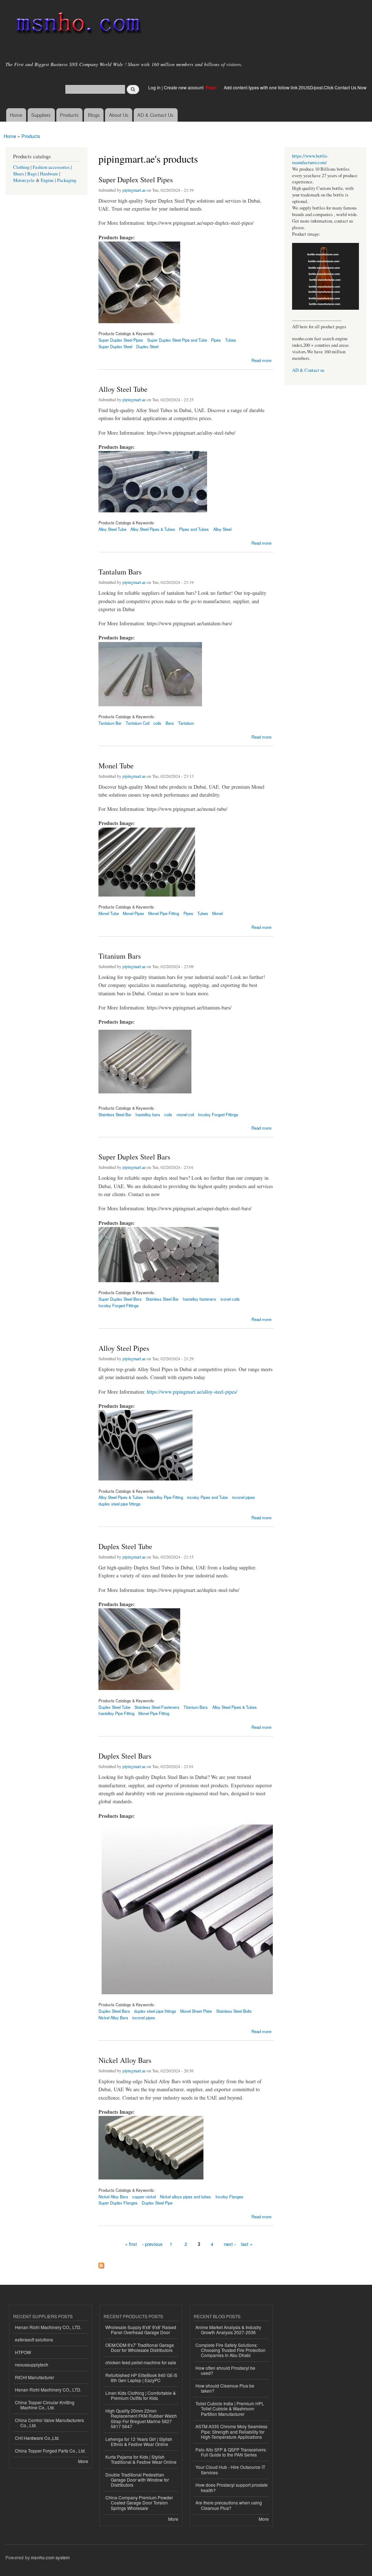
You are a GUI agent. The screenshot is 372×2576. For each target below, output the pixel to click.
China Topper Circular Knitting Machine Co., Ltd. (45, 2405)
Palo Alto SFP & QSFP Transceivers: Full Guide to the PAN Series (231, 2452)
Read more (261, 360)
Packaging (67, 180)
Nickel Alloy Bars (113, 2018)
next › (230, 2244)
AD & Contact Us (155, 115)
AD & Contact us (308, 370)
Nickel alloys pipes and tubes (185, 2197)
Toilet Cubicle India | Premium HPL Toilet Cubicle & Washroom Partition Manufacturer (230, 2409)
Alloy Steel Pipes (124, 1348)
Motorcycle (24, 180)
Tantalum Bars (120, 572)
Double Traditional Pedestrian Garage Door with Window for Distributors (137, 2480)
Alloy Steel (222, 529)
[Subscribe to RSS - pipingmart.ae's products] (101, 2264)
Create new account (184, 87)
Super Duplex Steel (115, 346)
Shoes (19, 174)
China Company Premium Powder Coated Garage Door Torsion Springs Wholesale (139, 2503)
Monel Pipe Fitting (164, 913)
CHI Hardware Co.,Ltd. (37, 2438)
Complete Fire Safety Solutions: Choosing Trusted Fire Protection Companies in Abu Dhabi (231, 2350)
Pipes (216, 340)
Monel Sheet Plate (196, 2011)
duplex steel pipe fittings (120, 1504)
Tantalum (186, 723)
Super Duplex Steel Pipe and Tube (177, 340)
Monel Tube (116, 766)
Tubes (231, 340)
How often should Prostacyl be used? (225, 2370)
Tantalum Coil (138, 723)
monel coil (185, 1114)
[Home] (77, 25)
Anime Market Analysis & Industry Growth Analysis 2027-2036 (228, 2330)
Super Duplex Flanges (118, 2203)
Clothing (21, 167)
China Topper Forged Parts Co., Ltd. (50, 2451)
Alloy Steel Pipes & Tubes (153, 529)
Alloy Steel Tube (123, 389)
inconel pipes (244, 1497)
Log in (154, 87)
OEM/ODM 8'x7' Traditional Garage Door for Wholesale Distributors (140, 2347)
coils (157, 723)
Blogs (94, 115)
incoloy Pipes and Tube (207, 1497)
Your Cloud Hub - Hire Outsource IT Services (230, 2469)
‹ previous (152, 2244)
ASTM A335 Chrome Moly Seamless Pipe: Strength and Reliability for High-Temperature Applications (231, 2431)
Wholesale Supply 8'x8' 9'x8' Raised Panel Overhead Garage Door (141, 2330)
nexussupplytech (32, 2364)
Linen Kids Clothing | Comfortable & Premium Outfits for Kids (141, 2395)
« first (131, 2244)
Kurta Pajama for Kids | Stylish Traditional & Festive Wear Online (141, 2459)
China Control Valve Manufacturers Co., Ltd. (49, 2423)
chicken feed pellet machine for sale (141, 2362)
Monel (217, 913)
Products (69, 115)
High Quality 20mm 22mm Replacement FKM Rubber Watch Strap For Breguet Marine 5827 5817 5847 (141, 2418)
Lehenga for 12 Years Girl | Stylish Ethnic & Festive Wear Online (139, 2441)
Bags (32, 174)
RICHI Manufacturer (35, 2377)
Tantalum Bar (110, 723)
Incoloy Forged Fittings (218, 1114)
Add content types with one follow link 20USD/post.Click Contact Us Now (295, 87)
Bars (170, 723)
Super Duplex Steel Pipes (136, 180)
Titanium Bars (120, 956)
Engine (47, 180)
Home (16, 115)
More (83, 2461)
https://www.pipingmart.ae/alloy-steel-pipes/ (192, 1392)
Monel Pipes (134, 913)
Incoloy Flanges (229, 2197)
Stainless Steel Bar (115, 1114)
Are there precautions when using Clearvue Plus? (229, 2505)
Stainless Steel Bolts (234, 2011)
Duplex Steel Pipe (157, 2203)
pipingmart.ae (134, 190)
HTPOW (23, 2352)
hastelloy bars (148, 1114)
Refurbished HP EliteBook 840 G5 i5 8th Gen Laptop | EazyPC (141, 2378)
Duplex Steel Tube (125, 1546)
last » (247, 2244)
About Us (119, 115)
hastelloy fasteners (199, 1299)
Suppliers (41, 115)
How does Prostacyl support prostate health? (232, 2487)
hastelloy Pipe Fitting (165, 1497)
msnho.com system (50, 2557)
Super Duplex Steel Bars (134, 1157)
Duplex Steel (147, 346)
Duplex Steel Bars (125, 1756)
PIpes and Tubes (194, 529)
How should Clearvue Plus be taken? (225, 2388)
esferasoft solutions (34, 2339)
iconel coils (230, 1299)
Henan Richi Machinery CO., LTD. (48, 2327)
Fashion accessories (51, 167)
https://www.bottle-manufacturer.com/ (310, 159)
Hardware (49, 174)
